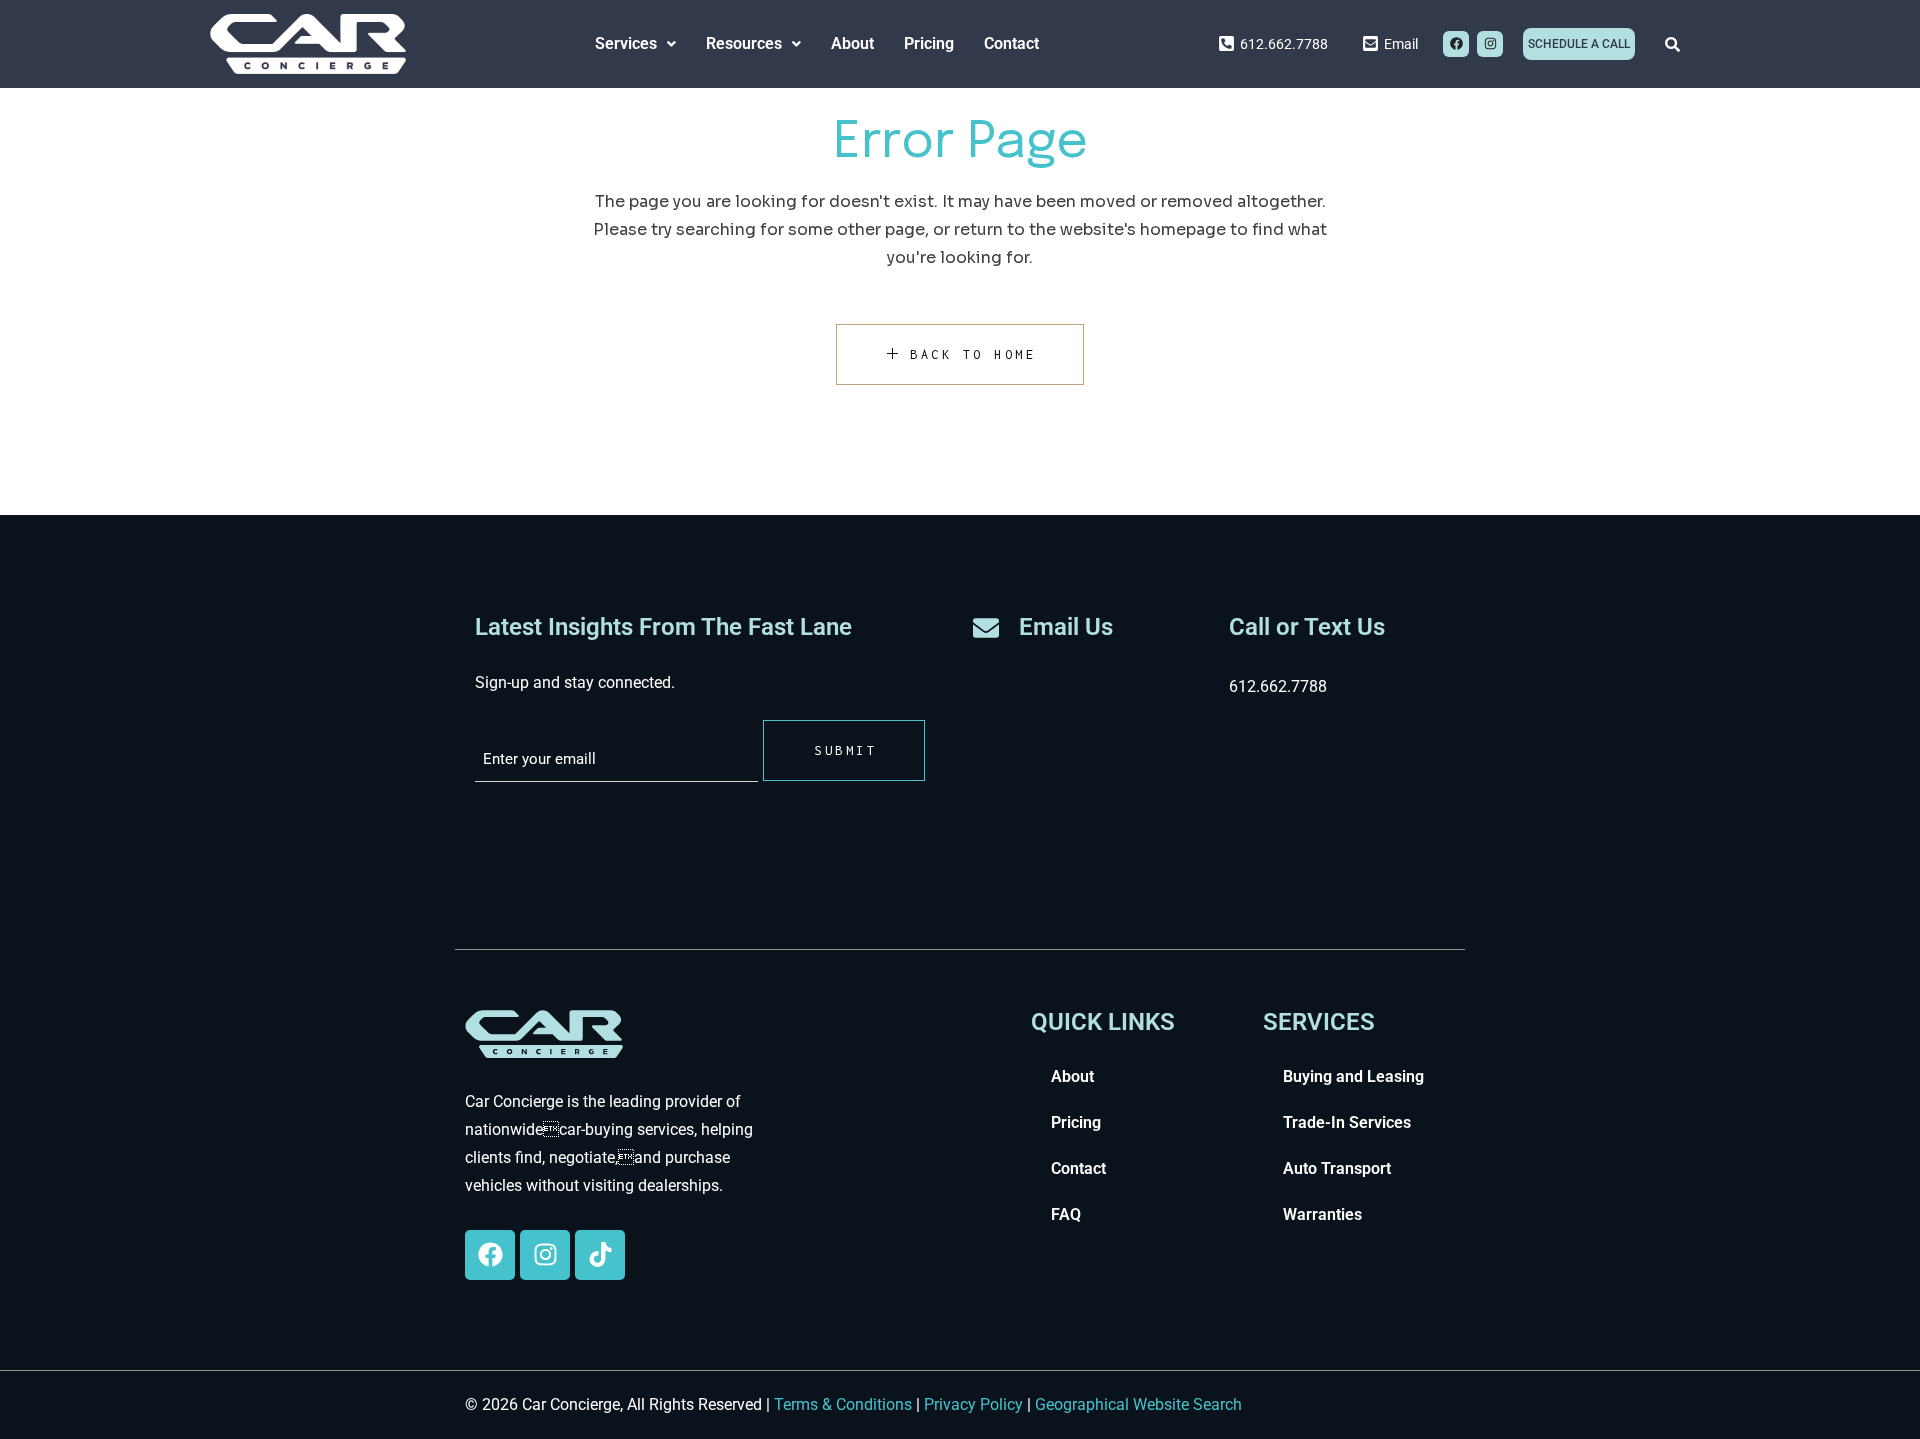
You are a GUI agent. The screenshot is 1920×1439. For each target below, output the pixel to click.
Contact (1011, 43)
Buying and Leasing (1353, 1076)
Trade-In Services (1347, 1122)
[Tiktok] (600, 1255)
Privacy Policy (973, 1404)
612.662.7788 (1278, 686)
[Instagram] (1490, 44)
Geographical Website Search (1138, 1404)
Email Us (1066, 627)
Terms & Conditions (843, 1404)
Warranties (1322, 1214)
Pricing (929, 43)
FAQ (1066, 1214)
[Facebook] (1456, 44)
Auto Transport (1337, 1168)
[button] (635, 44)
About (852, 43)
